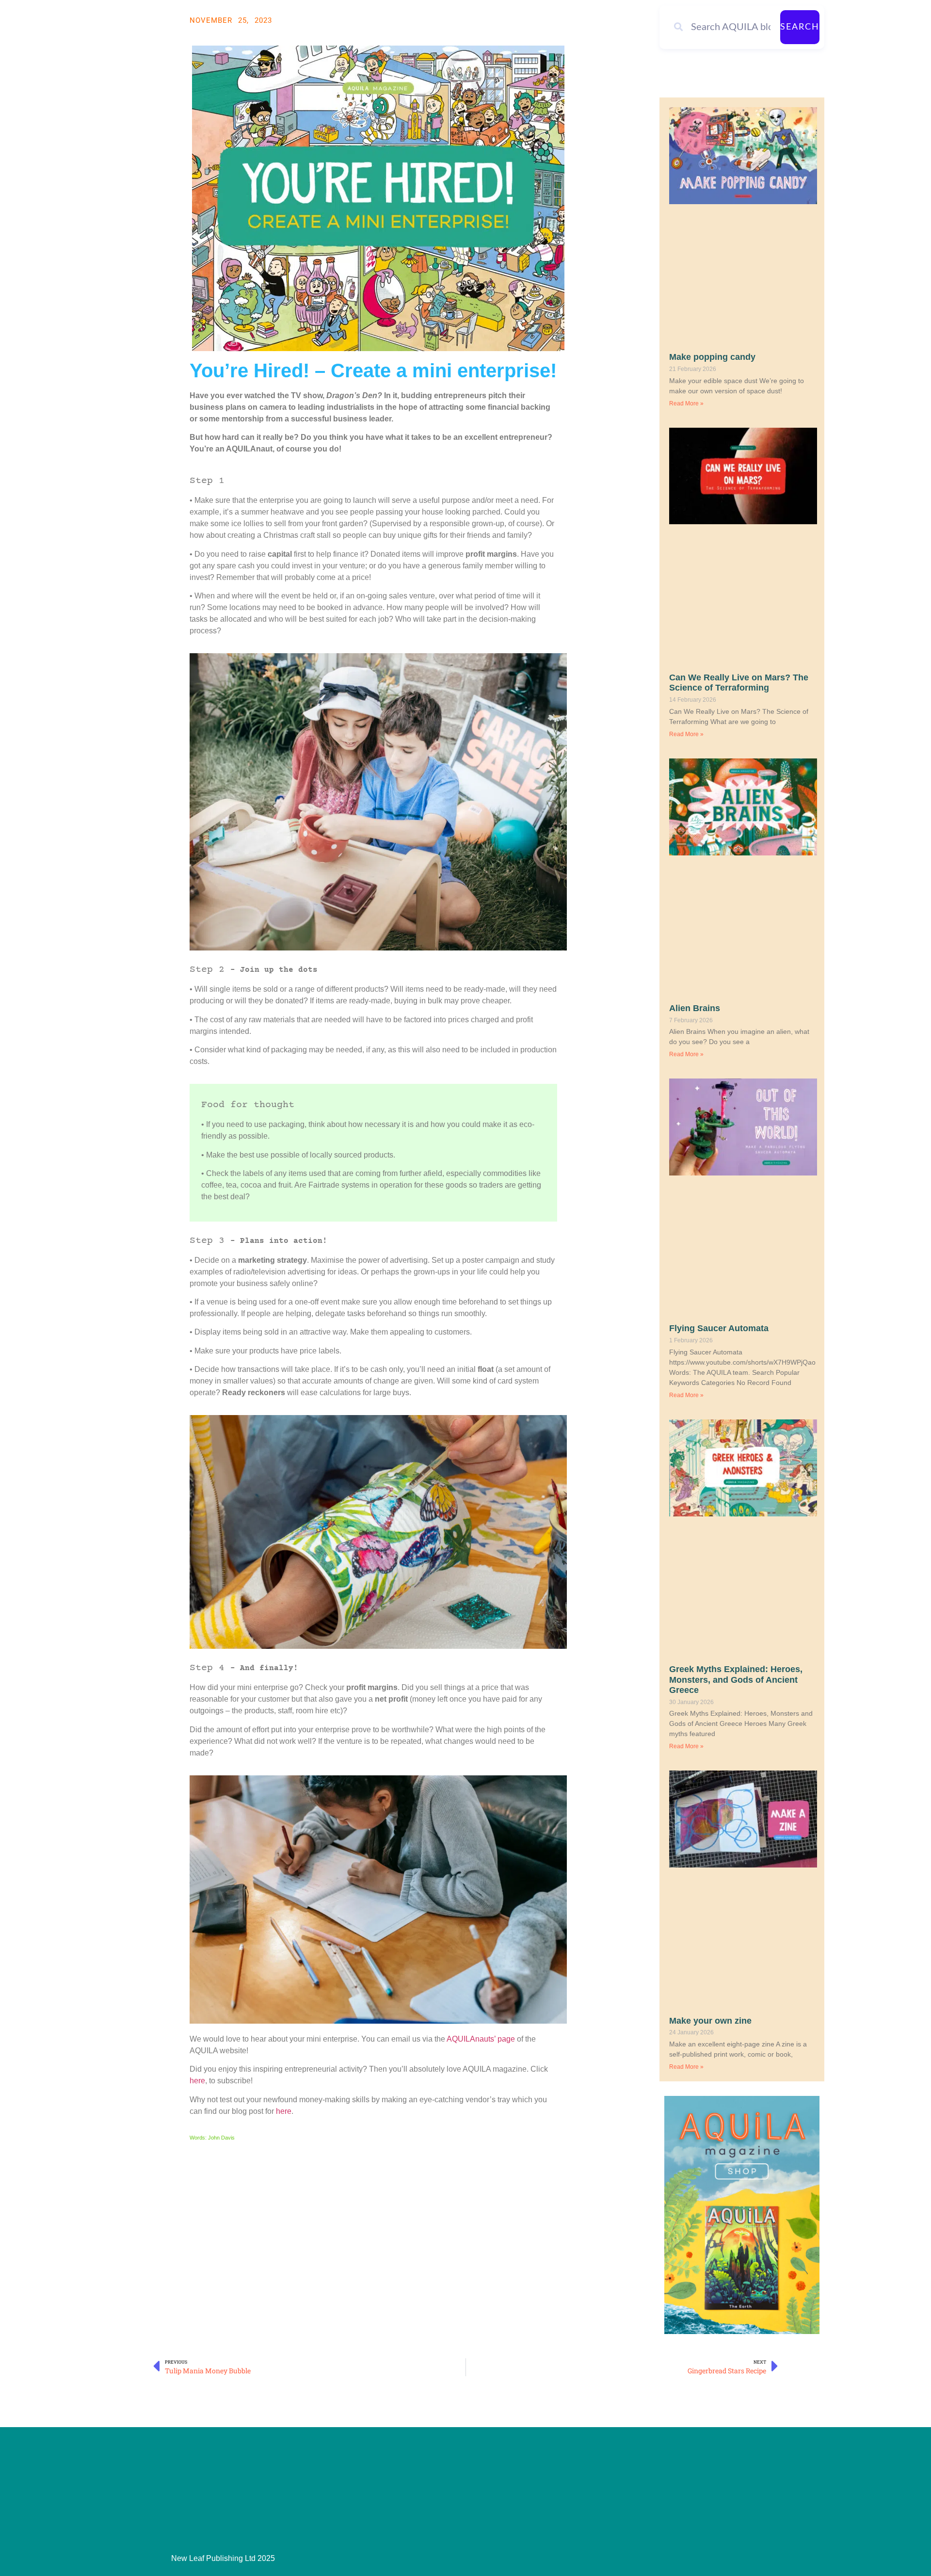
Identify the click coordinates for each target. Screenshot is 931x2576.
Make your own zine (710, 2021)
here (197, 2081)
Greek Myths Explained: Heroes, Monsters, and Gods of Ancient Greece (736, 1680)
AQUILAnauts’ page (481, 2039)
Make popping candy (712, 357)
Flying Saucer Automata (719, 1328)
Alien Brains (695, 1008)
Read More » (686, 403)
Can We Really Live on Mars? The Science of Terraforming (739, 683)
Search (800, 27)
